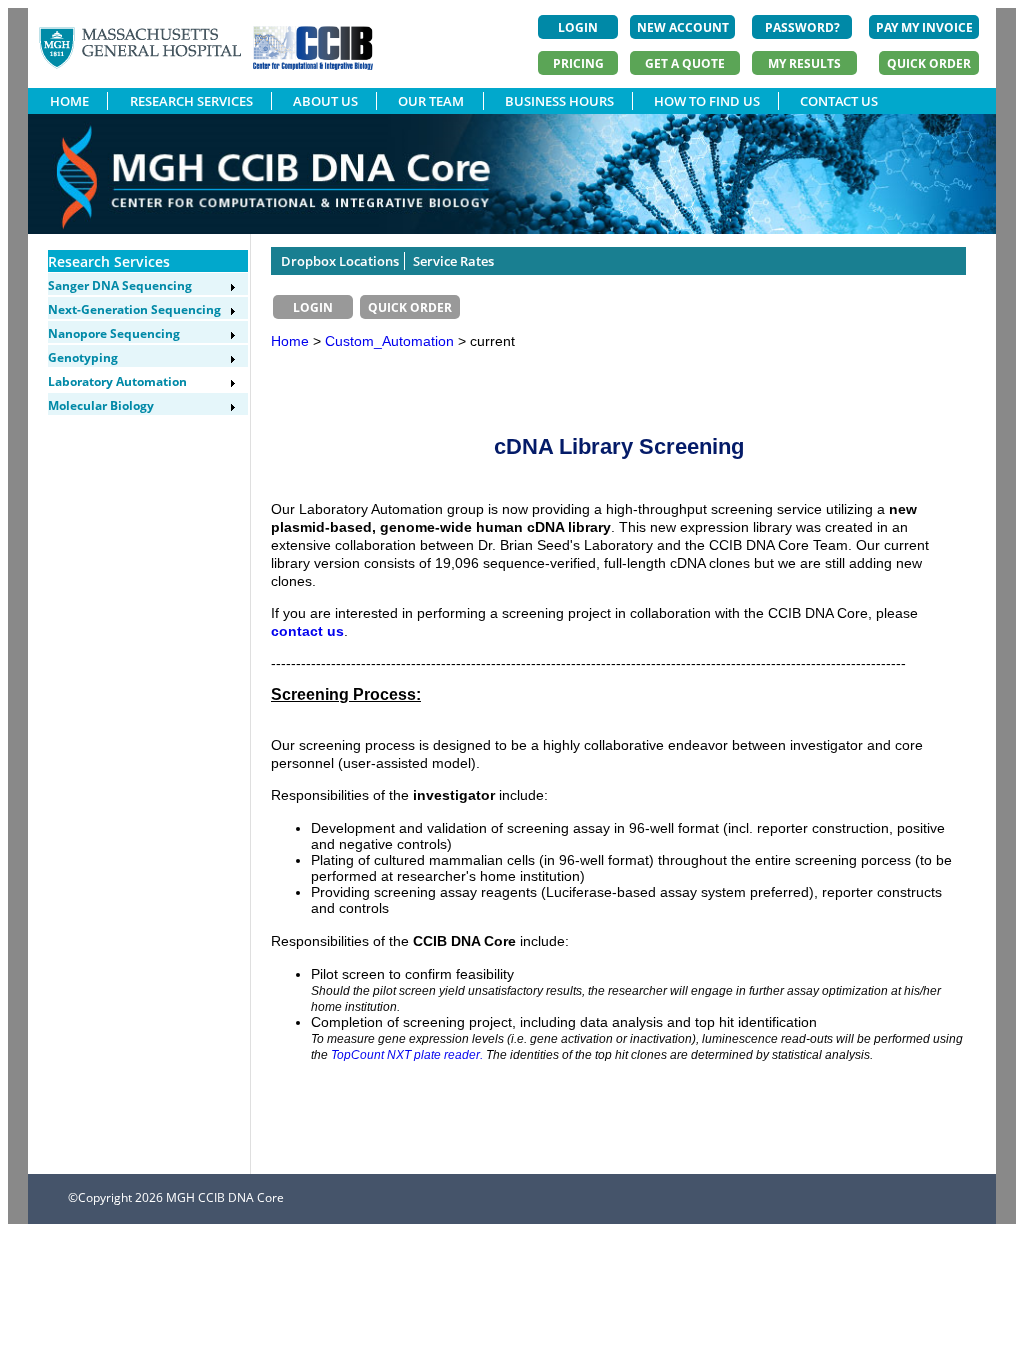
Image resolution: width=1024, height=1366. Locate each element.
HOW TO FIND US (707, 101)
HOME (69, 101)
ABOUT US (325, 101)
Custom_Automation (391, 341)
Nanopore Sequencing (114, 333)
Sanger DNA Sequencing (120, 285)
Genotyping (83, 357)
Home (290, 341)
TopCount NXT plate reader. (407, 1054)
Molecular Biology (101, 405)
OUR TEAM (431, 101)
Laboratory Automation (117, 381)
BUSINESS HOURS (559, 101)
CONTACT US (839, 101)
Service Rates (453, 261)
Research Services (109, 261)
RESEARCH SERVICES (191, 101)
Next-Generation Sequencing (134, 309)
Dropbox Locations (340, 261)
